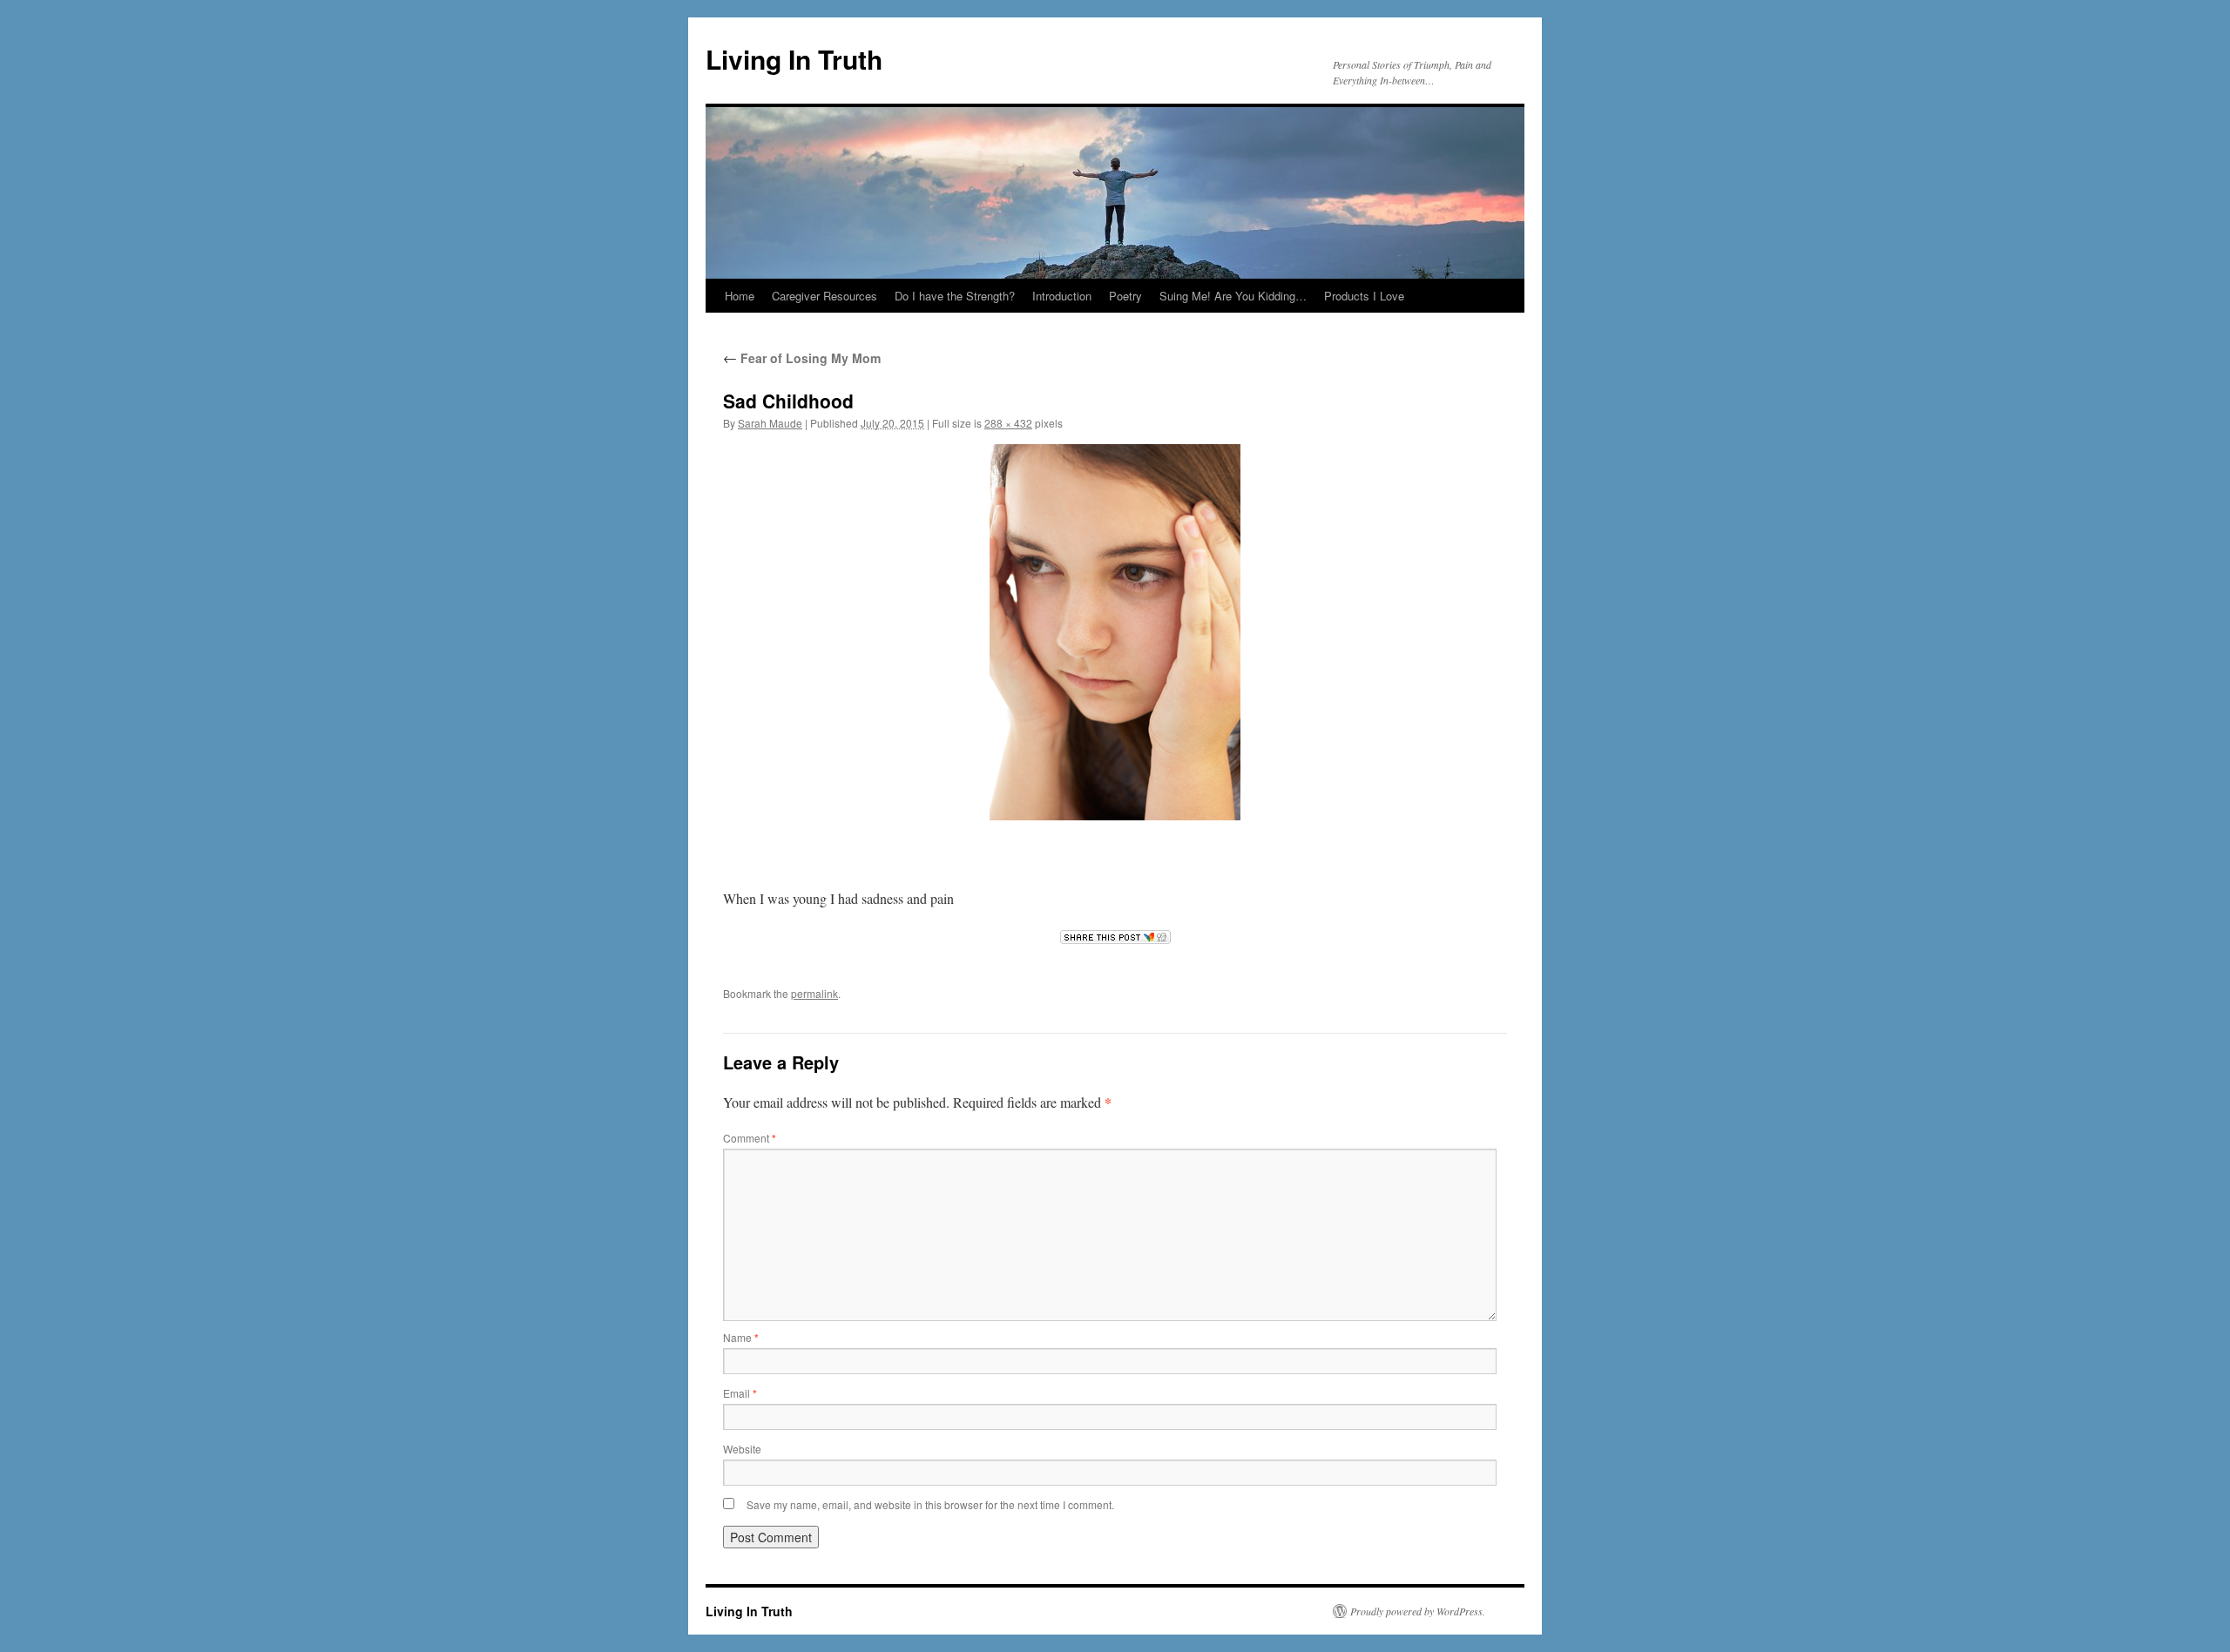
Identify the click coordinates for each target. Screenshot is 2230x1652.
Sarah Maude (770, 423)
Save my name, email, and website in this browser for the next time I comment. (930, 1504)
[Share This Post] (1115, 937)
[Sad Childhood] (1115, 632)
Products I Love (1364, 296)
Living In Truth (794, 59)
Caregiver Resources (824, 296)
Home (740, 296)
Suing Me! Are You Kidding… (1233, 296)
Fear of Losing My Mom (802, 358)
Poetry (1125, 296)
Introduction (1062, 296)
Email (740, 1393)
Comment (750, 1138)
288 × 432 (1008, 423)
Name (741, 1337)
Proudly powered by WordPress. (1418, 1611)
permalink (814, 993)
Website (742, 1449)
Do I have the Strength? (955, 296)
